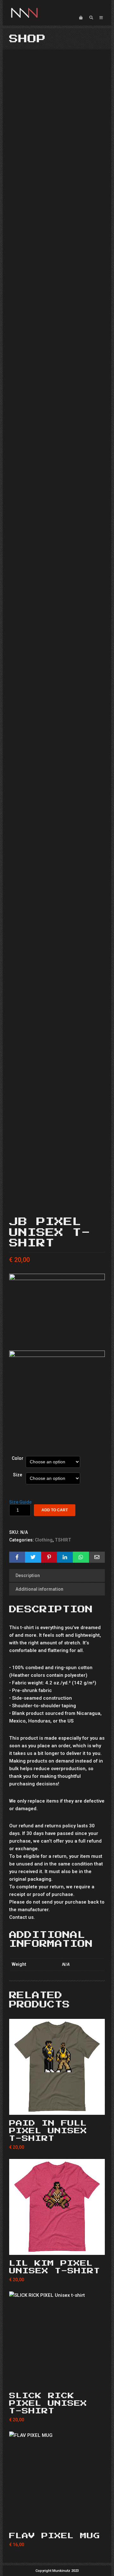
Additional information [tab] (39, 1589)
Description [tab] (28, 1575)
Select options (57, 2107)
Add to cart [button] (57, 2520)
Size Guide (20, 1502)
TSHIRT (63, 1540)
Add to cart (55, 1510)
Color (18, 1458)
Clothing (44, 1540)
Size (18, 1475)
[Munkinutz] (24, 13)
